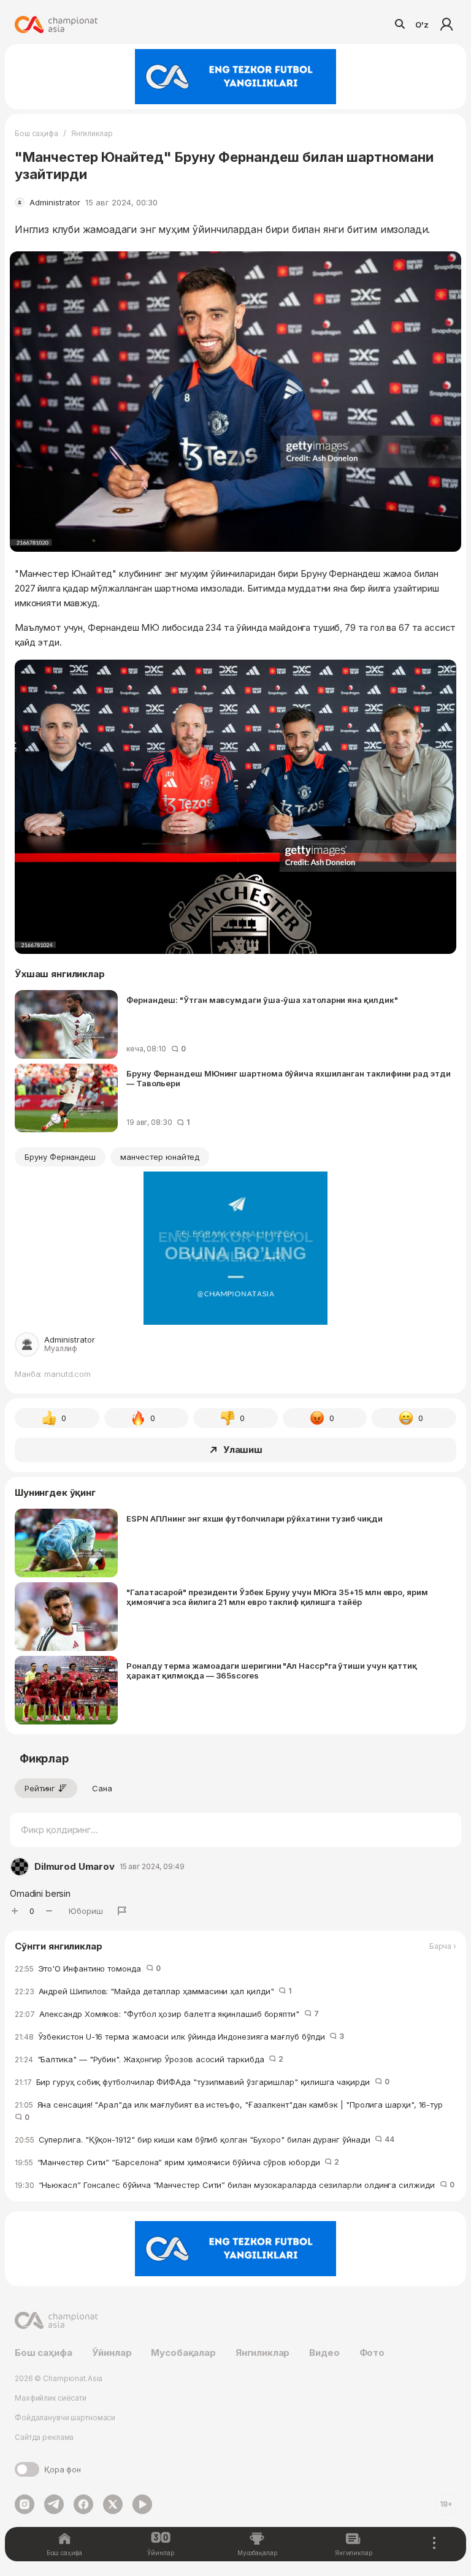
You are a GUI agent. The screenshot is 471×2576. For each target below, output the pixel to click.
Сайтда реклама (44, 2437)
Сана (102, 1788)
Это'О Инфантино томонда (88, 1968)
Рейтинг (40, 1788)
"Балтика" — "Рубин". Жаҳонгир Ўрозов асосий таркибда (149, 2059)
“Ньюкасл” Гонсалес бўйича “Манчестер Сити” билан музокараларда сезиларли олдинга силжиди (234, 2185)
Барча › (443, 1946)
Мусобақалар (183, 2353)
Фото (372, 2353)
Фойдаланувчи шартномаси (65, 2418)
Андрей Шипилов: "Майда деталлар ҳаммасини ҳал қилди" (153, 1991)
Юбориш (86, 1911)
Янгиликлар (92, 133)
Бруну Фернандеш (60, 1157)
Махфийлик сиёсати (51, 2398)
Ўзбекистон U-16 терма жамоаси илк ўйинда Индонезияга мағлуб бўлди (179, 2037)
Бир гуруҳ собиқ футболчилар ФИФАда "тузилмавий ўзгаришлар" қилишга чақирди (202, 2082)
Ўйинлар (112, 2353)
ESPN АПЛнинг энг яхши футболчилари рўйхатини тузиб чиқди (255, 1519)
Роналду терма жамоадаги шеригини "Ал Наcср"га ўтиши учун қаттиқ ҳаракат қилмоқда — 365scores (272, 1671)
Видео (324, 2353)
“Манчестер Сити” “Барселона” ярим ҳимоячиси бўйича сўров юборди (177, 2162)
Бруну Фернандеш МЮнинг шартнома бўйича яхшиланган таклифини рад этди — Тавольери (289, 1078)
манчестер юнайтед (160, 1157)
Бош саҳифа (36, 133)
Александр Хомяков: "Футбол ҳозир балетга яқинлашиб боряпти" (167, 2014)
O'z (422, 25)
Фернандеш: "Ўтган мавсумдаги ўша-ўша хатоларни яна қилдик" (262, 1000)
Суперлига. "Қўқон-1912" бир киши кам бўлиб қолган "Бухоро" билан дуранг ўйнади (205, 2140)
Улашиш (243, 1450)
